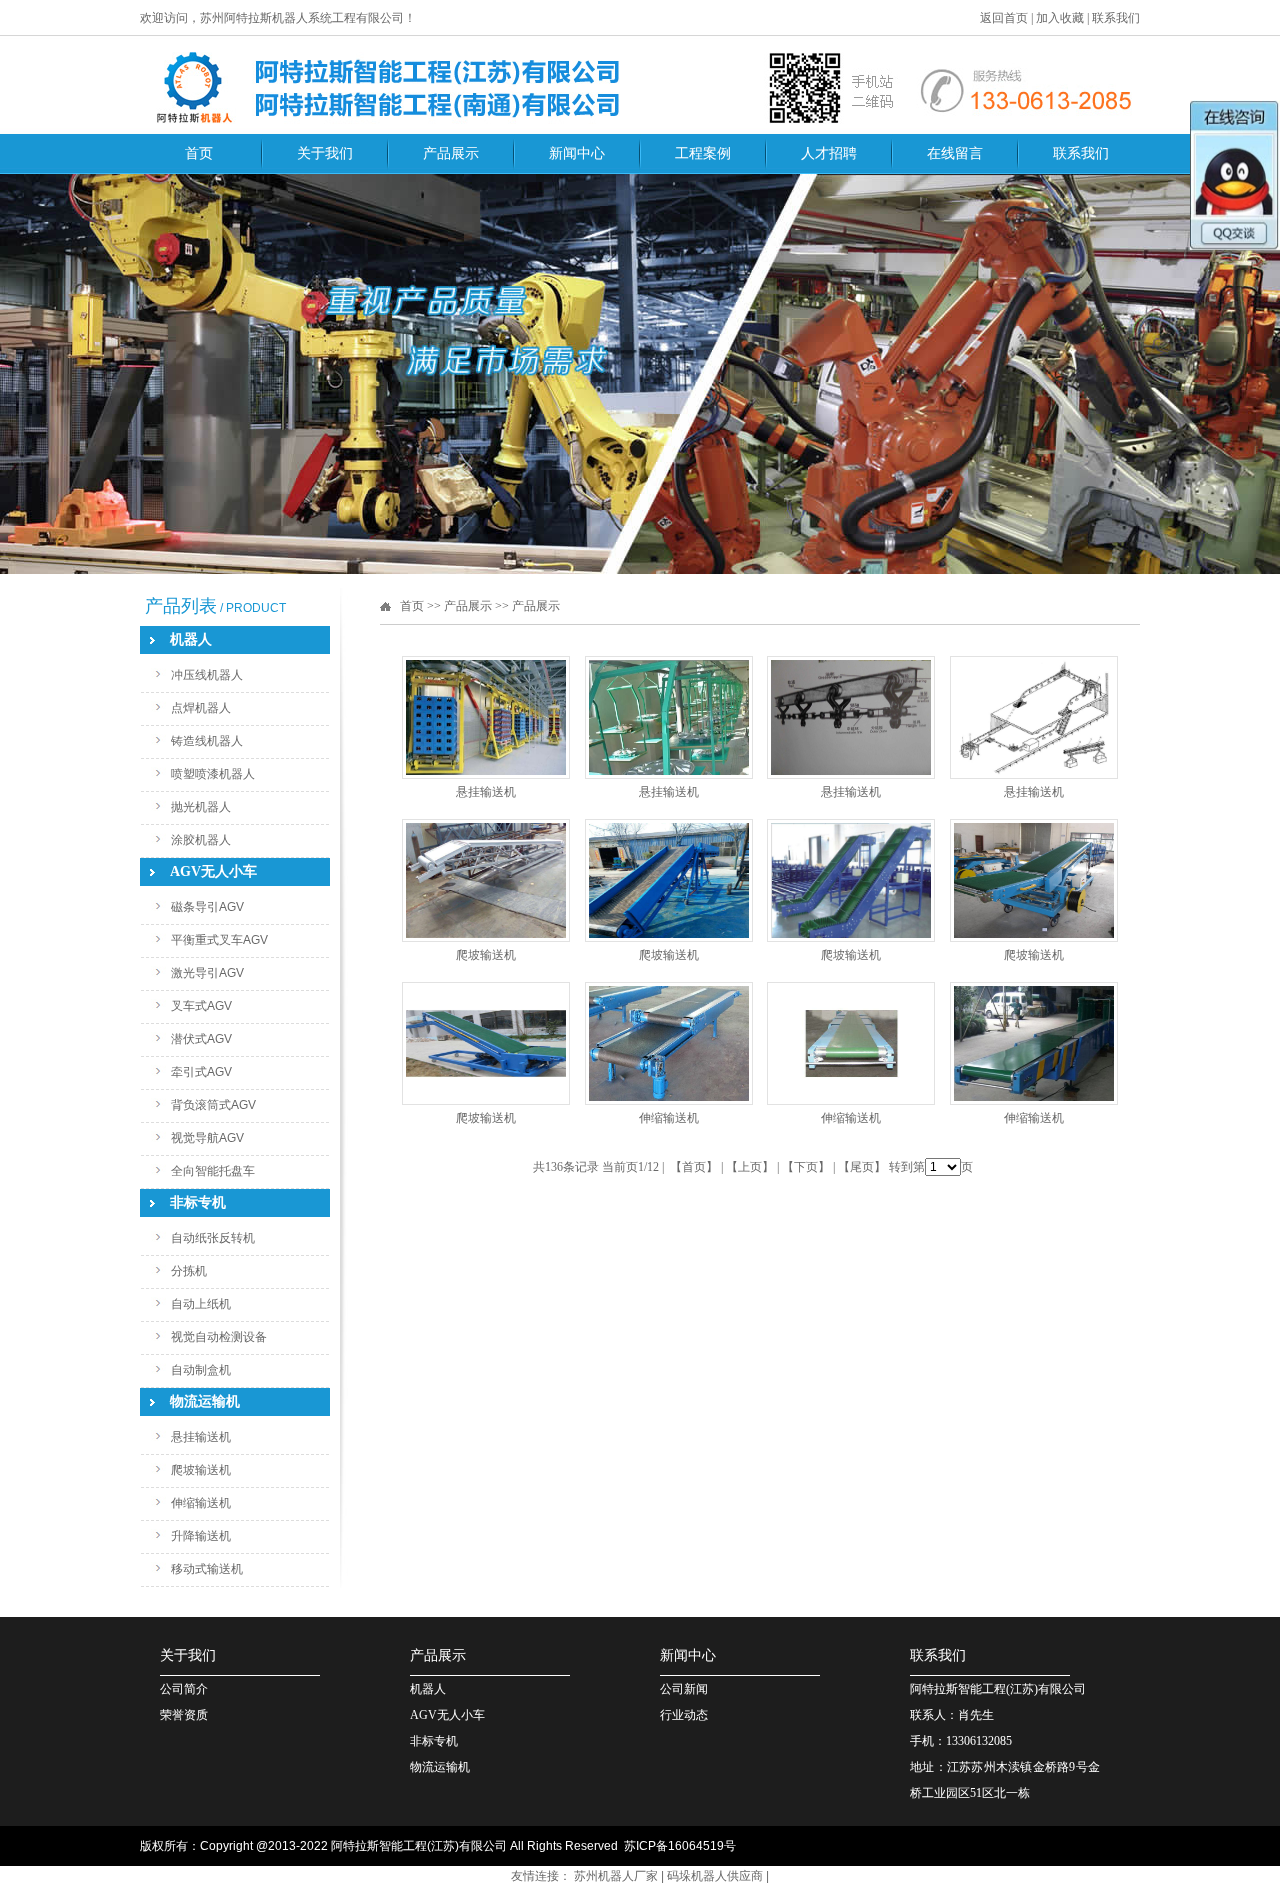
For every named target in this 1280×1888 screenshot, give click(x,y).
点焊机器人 (201, 708)
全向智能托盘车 (213, 1171)
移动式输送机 (207, 1569)
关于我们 (325, 153)
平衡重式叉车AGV (219, 940)
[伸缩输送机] (669, 1101)
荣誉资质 (184, 1715)
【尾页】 (862, 1167)
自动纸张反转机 (213, 1238)
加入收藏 (1060, 18)
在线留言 (955, 153)
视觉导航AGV (207, 1138)
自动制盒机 (201, 1370)
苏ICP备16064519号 (680, 1846)
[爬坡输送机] (486, 938)
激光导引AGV (207, 973)
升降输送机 (201, 1536)
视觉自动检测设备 (219, 1337)
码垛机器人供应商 (715, 1876)
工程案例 (703, 153)
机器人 (428, 1689)
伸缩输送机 (201, 1503)
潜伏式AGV (201, 1039)
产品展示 (451, 153)
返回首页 (1004, 18)
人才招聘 (829, 153)
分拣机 (189, 1271)
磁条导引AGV (207, 907)
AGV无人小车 (447, 1715)
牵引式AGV (201, 1072)
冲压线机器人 (207, 675)
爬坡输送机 (201, 1470)
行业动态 (684, 1715)
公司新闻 (684, 1689)
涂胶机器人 (201, 840)
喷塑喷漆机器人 (213, 774)
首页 (199, 153)
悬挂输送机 (201, 1437)
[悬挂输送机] (486, 775)
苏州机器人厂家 (616, 1876)
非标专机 (434, 1741)
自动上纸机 (201, 1304)
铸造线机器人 (207, 741)
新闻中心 (577, 153)
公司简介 (184, 1689)
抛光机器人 (201, 807)
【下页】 (806, 1167)
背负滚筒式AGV (213, 1105)
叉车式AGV (201, 1006)
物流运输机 (440, 1767)
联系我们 (1116, 18)
